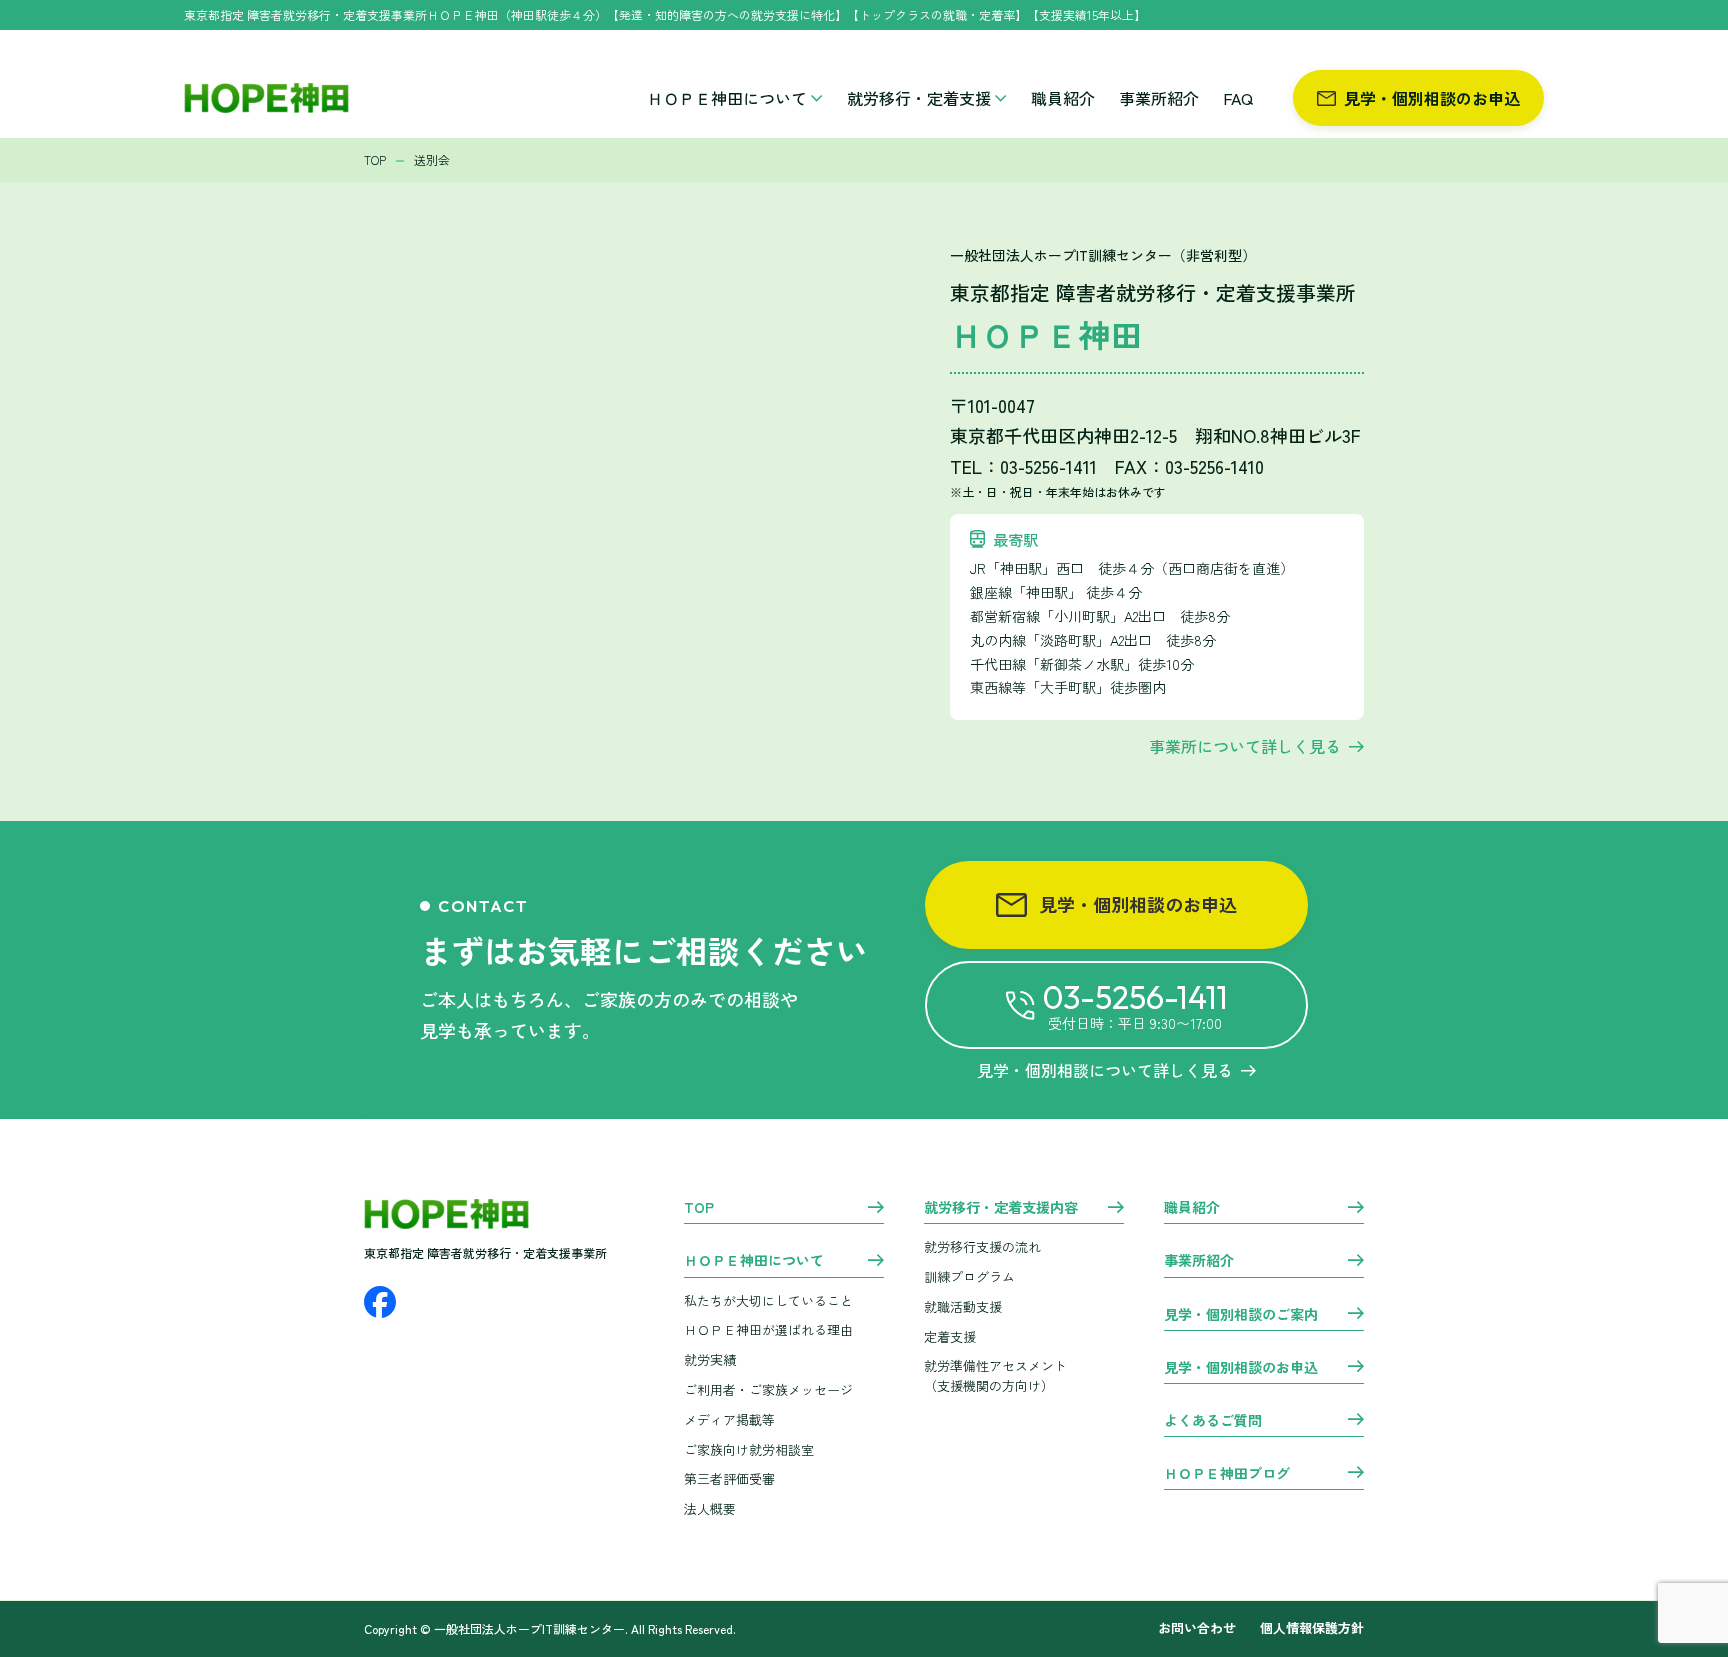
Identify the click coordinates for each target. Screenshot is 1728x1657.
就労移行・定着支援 (919, 98)
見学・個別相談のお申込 (1432, 98)
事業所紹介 (1159, 98)
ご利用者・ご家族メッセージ (768, 1389)
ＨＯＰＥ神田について (727, 98)
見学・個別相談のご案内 (1241, 1315)
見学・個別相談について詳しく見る (1105, 1070)
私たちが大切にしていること (768, 1300)
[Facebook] (380, 1302)
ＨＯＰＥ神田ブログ (1227, 1474)
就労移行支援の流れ (982, 1246)
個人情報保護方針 (1312, 1628)
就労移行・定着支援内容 (1001, 1208)
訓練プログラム (969, 1276)
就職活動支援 (963, 1306)
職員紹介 (1063, 98)
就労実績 (710, 1359)
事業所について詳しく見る (1245, 746)
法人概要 (710, 1508)
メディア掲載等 (729, 1419)
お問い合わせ (1197, 1628)
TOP (699, 1208)
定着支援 (950, 1336)
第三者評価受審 (729, 1478)
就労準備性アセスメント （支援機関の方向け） (995, 1376)
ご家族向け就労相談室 (749, 1449)
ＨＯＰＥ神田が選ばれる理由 (768, 1329)
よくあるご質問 (1213, 1421)
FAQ (1238, 98)
